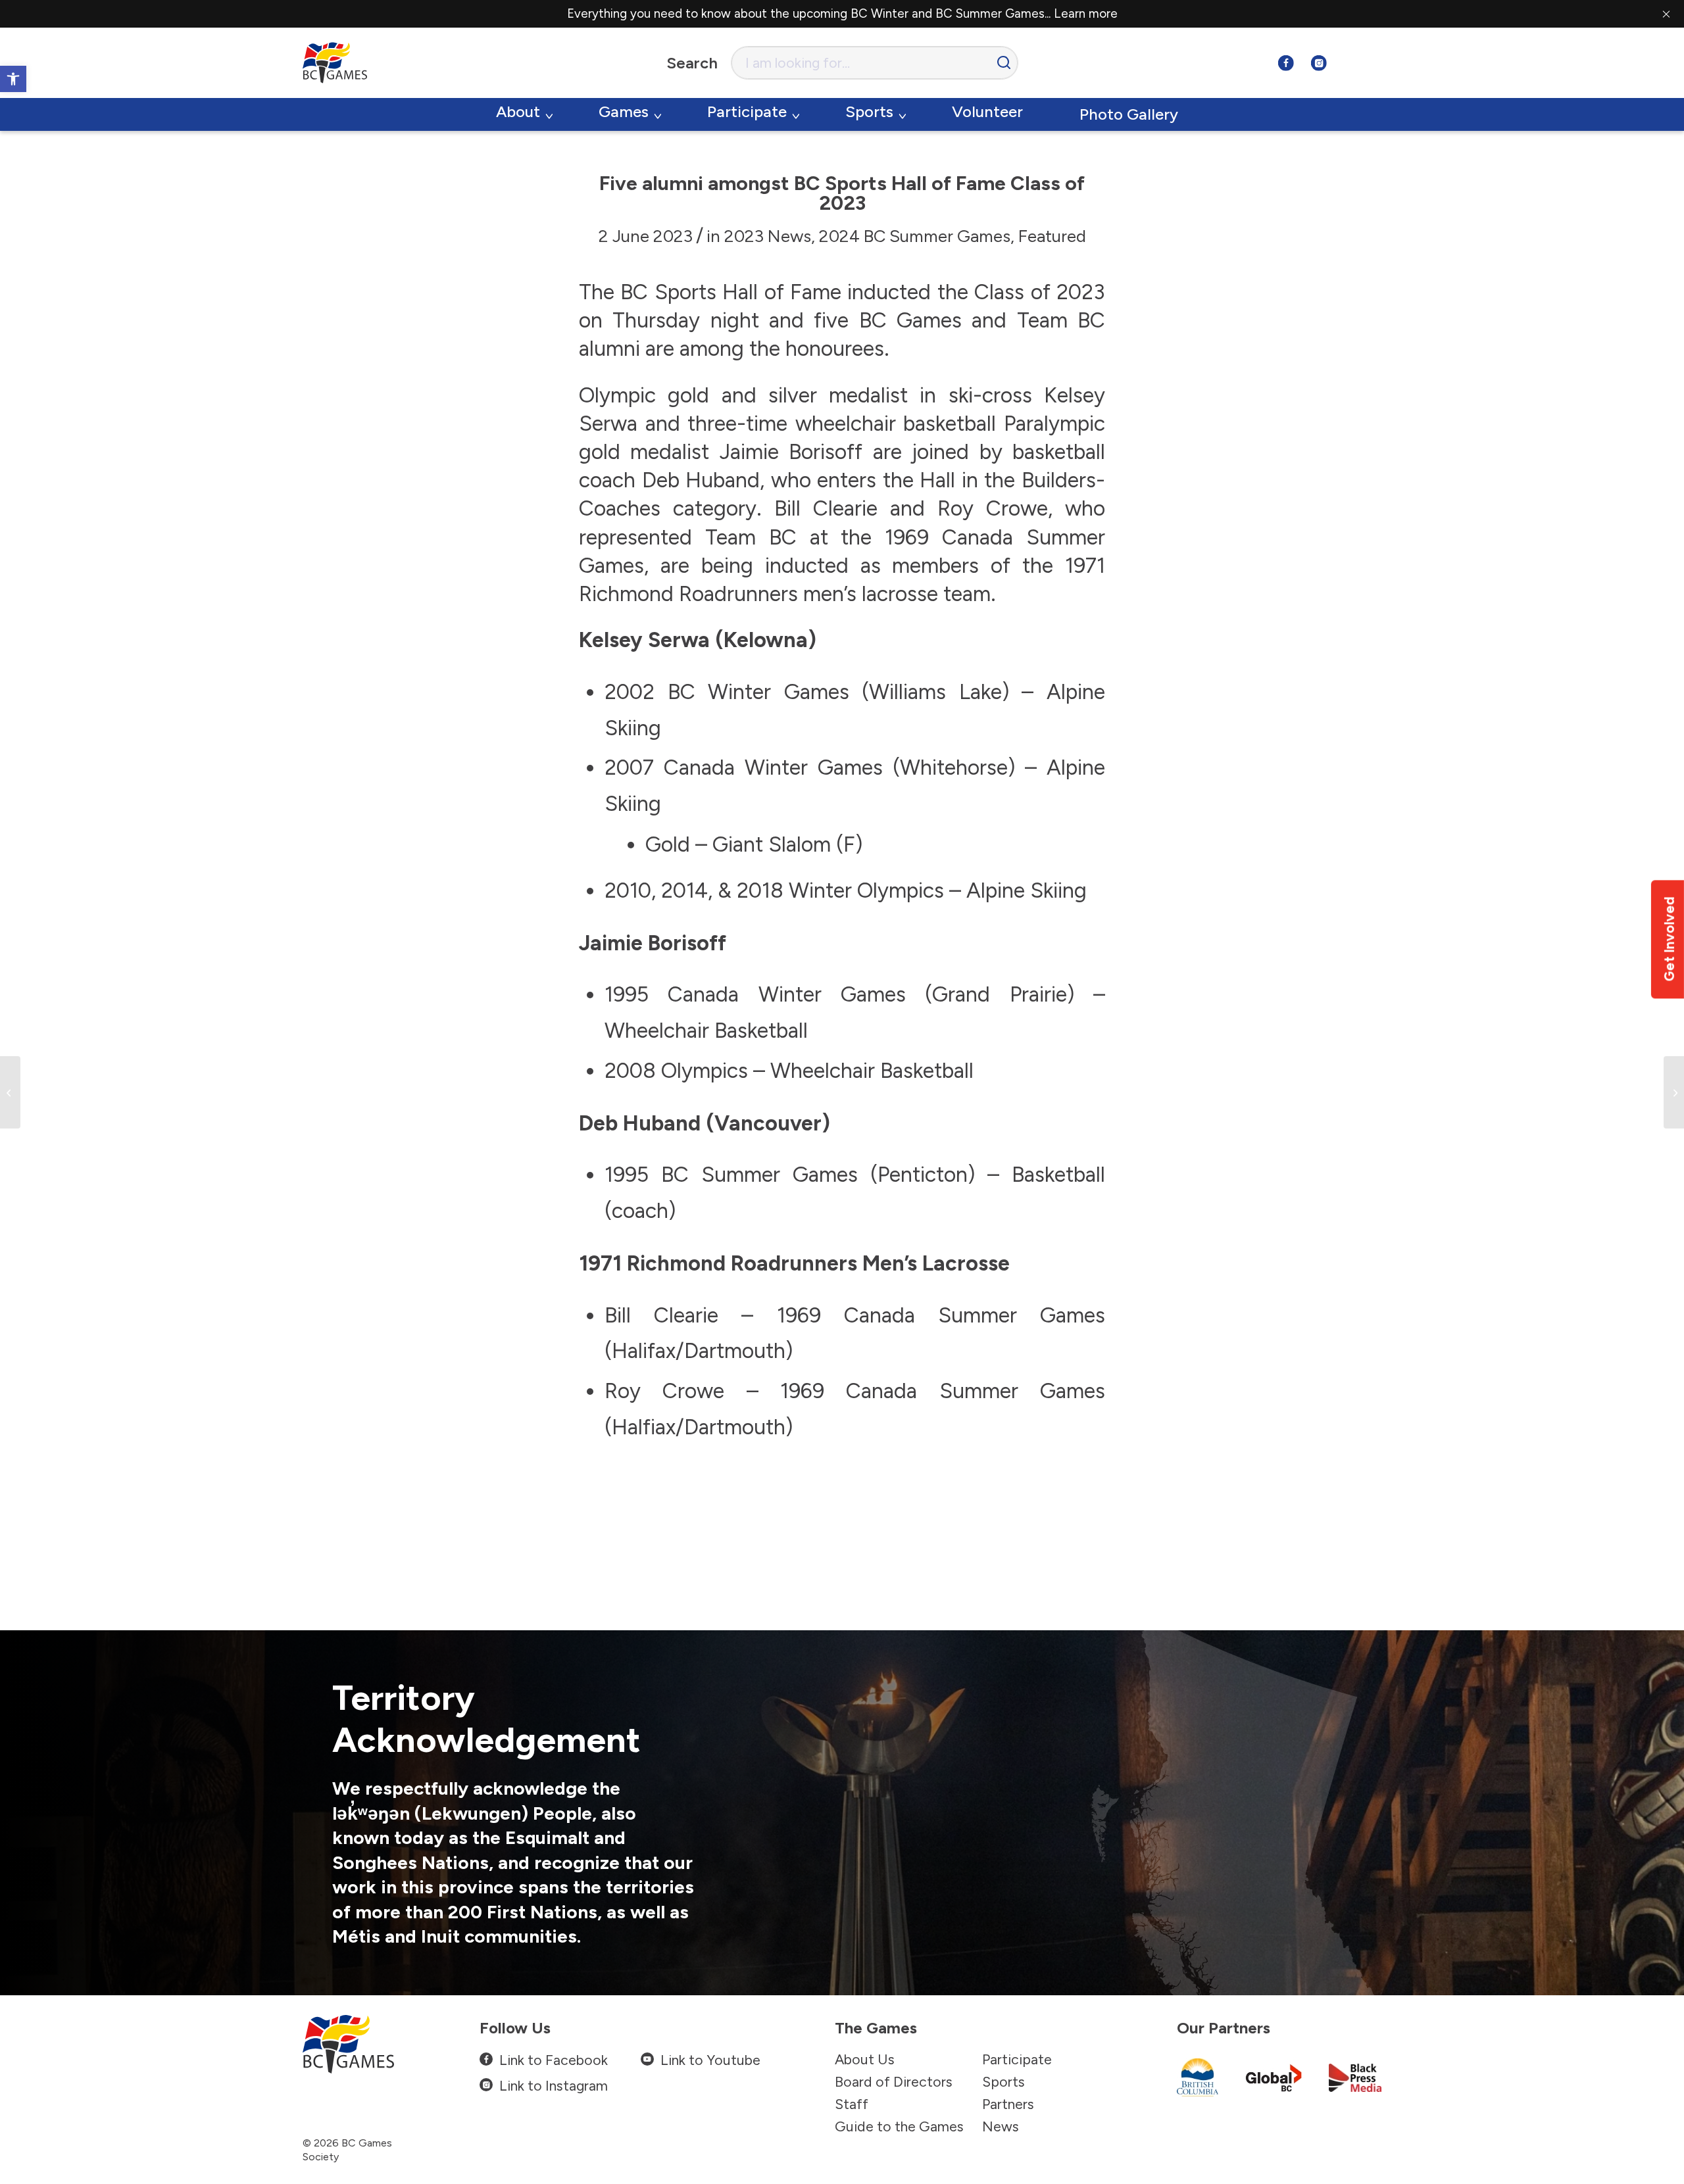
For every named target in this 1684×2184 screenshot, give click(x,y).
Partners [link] (1008, 2104)
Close (1666, 14)
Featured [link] (1052, 236)
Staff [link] (852, 2104)
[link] (13, 79)
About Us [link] (865, 2059)
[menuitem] (524, 114)
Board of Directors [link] (894, 2082)
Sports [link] (1003, 2082)
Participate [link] (1017, 2059)
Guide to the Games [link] (899, 2126)
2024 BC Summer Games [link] (915, 236)
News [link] (1001, 2126)
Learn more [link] (1086, 13)
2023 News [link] (768, 236)
